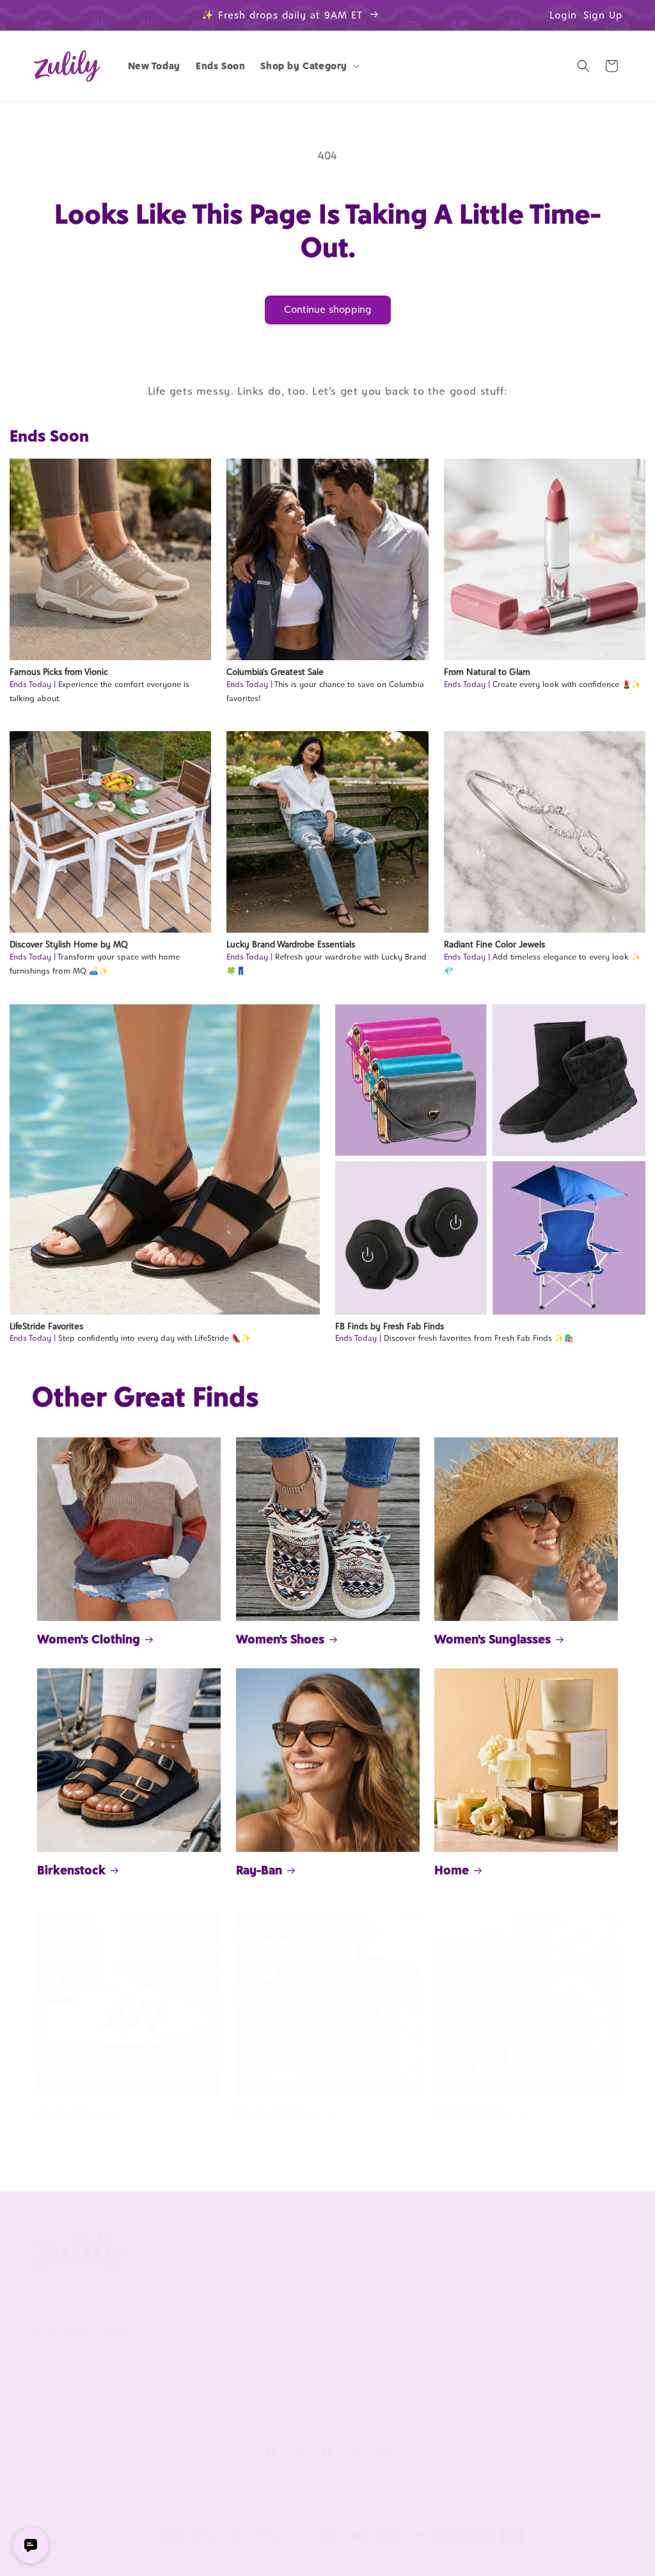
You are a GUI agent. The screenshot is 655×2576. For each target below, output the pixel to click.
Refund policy (126, 2559)
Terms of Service (188, 2335)
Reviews (531, 2299)
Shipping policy (333, 2559)
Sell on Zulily (421, 2299)
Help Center (300, 2277)
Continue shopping (328, 309)
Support (296, 2247)
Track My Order (306, 2320)
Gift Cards (536, 2342)
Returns (290, 2399)
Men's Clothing (278, 2114)
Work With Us (432, 2247)
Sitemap (170, 2378)
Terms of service (261, 2559)
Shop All (532, 2320)
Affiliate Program (429, 2277)
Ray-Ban (259, 1870)
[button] (309, 66)
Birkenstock (71, 1870)
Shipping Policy (306, 2378)
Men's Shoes (72, 2114)
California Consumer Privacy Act (195, 2306)
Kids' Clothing (473, 2114)
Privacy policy (192, 2559)
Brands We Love (548, 2277)
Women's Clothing (89, 1639)
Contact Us (297, 2299)
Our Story (173, 2277)
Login (563, 15)
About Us (178, 2247)
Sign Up (603, 15)
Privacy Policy (181, 2357)
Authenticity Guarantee (300, 2349)
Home (452, 1870)
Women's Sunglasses (493, 1639)
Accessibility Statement (324, 2421)
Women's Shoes (280, 1639)
